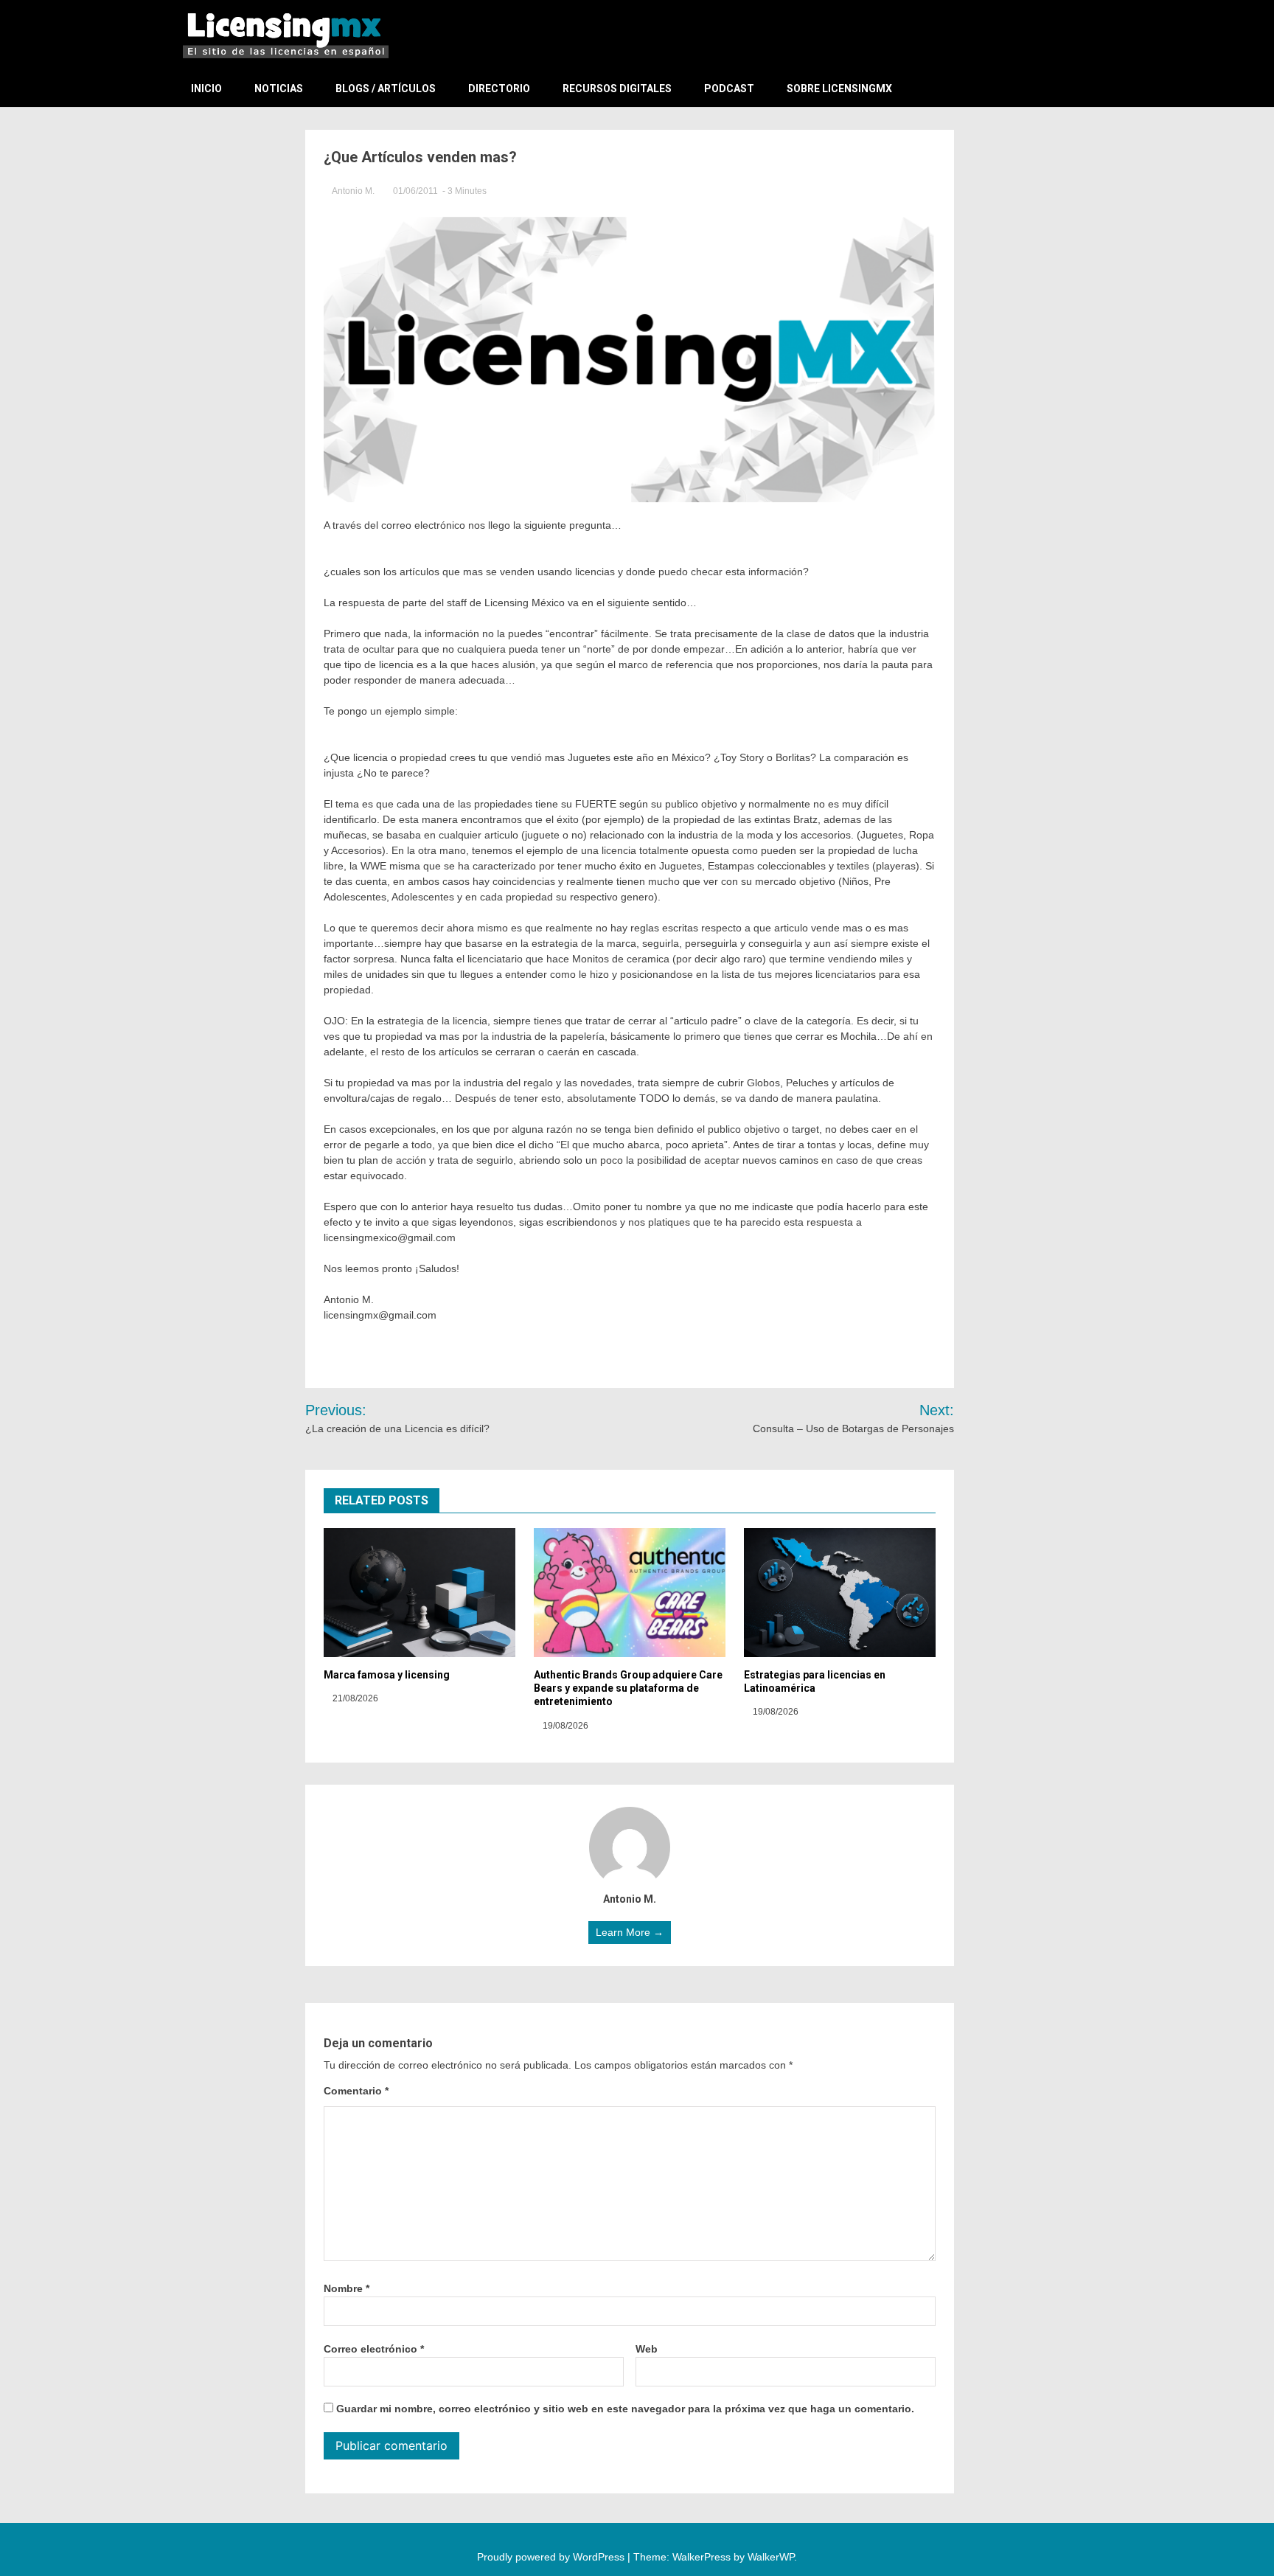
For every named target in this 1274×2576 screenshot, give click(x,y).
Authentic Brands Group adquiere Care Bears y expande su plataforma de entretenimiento (628, 1688)
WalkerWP (771, 2557)
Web (647, 2349)
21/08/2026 (354, 1698)
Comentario (356, 2091)
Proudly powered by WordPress (552, 2557)
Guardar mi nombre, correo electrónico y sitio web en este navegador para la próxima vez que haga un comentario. (625, 2409)
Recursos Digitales (617, 88)
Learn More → (630, 1932)
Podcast (729, 88)
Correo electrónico (374, 2349)
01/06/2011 (415, 191)
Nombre (347, 2288)
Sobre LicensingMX (839, 88)
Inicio (206, 88)
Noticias (279, 88)
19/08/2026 (564, 1726)
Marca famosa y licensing (387, 1675)
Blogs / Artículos (386, 88)
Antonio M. (354, 191)
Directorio (499, 88)
